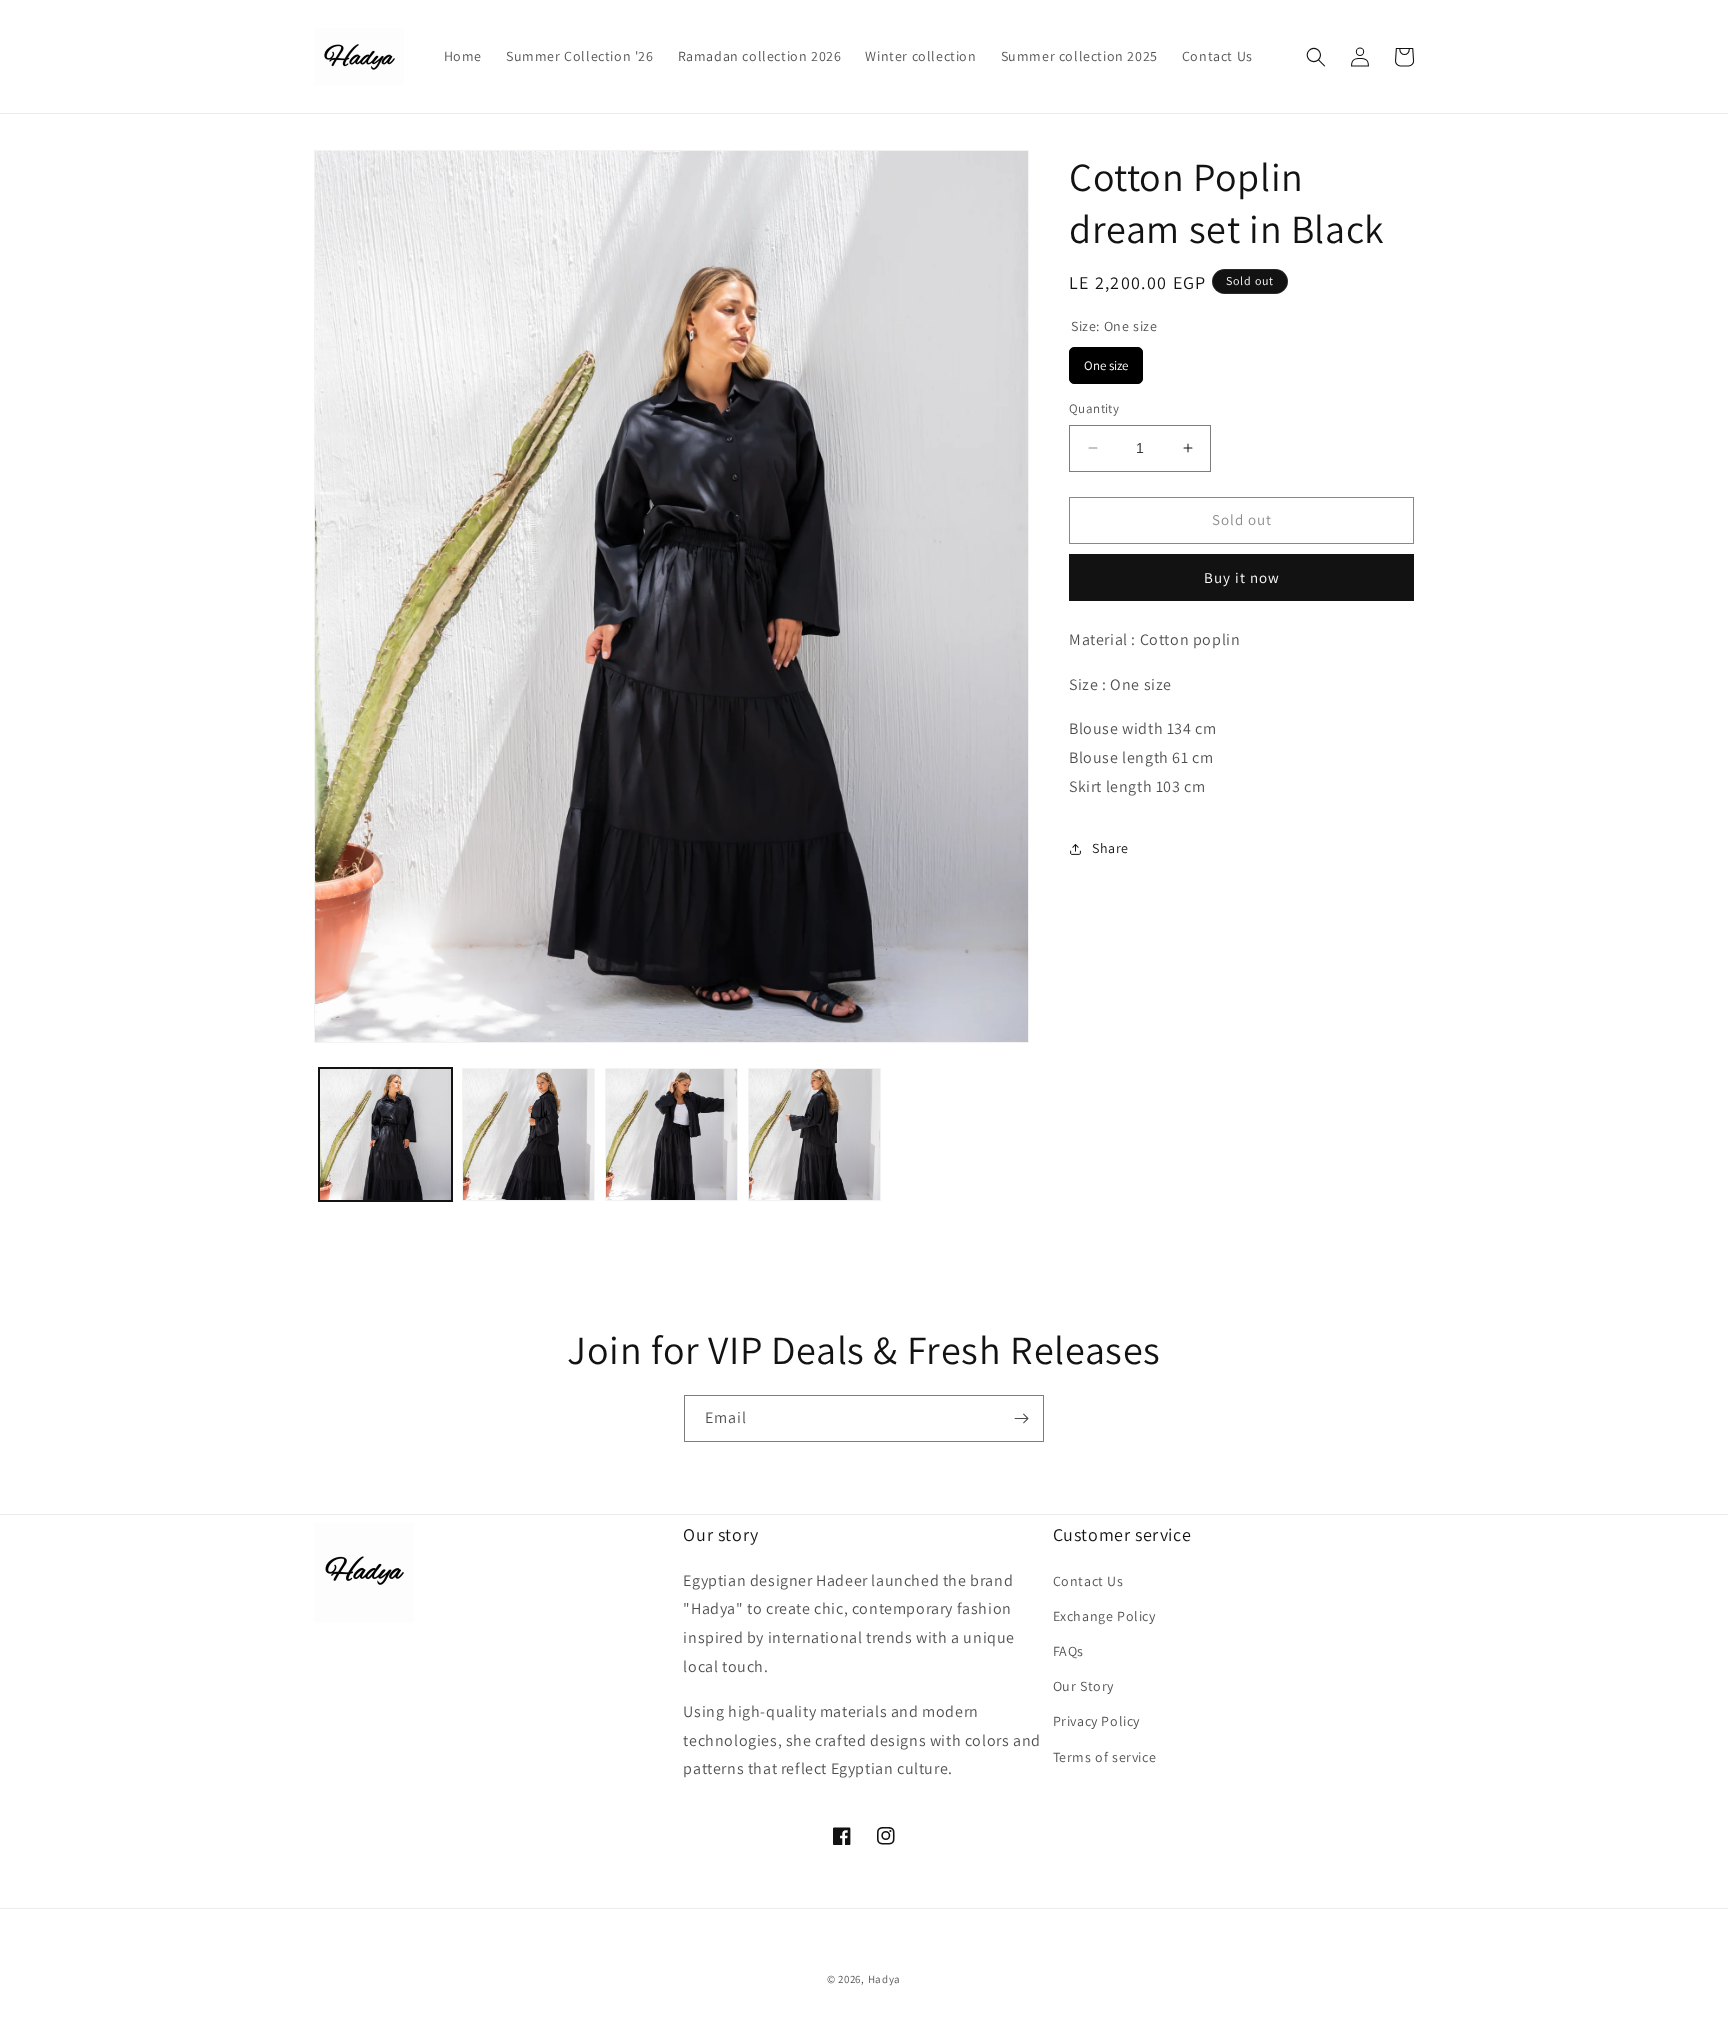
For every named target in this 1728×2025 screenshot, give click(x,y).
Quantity (1094, 408)
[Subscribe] (1021, 1418)
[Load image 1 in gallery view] (385, 1134)
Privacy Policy (1096, 1721)
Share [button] (1110, 848)
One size (1106, 360)
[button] (1316, 57)
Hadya (885, 1979)
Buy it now (1242, 577)
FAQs (1068, 1650)
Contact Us (1088, 1580)
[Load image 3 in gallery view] (671, 1134)
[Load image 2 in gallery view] (528, 1134)
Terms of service (1105, 1756)
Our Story (1083, 1686)
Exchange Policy (1104, 1615)
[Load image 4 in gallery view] (814, 1134)
